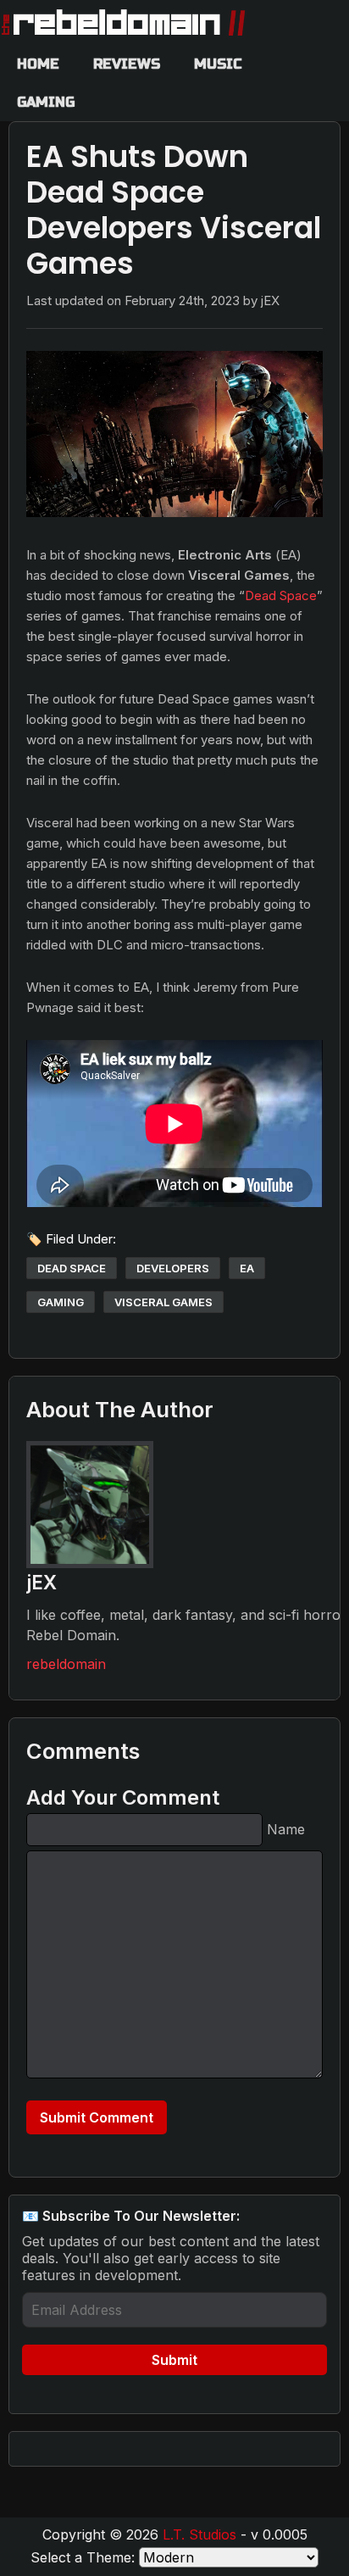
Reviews (127, 64)
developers (173, 1268)
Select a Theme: (83, 2557)
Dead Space (281, 595)
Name (286, 1829)
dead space (72, 1268)
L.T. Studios (199, 2534)
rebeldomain (66, 1664)
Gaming (46, 102)
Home (38, 64)
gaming (61, 1302)
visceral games (163, 1302)
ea (247, 1268)
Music (218, 64)
